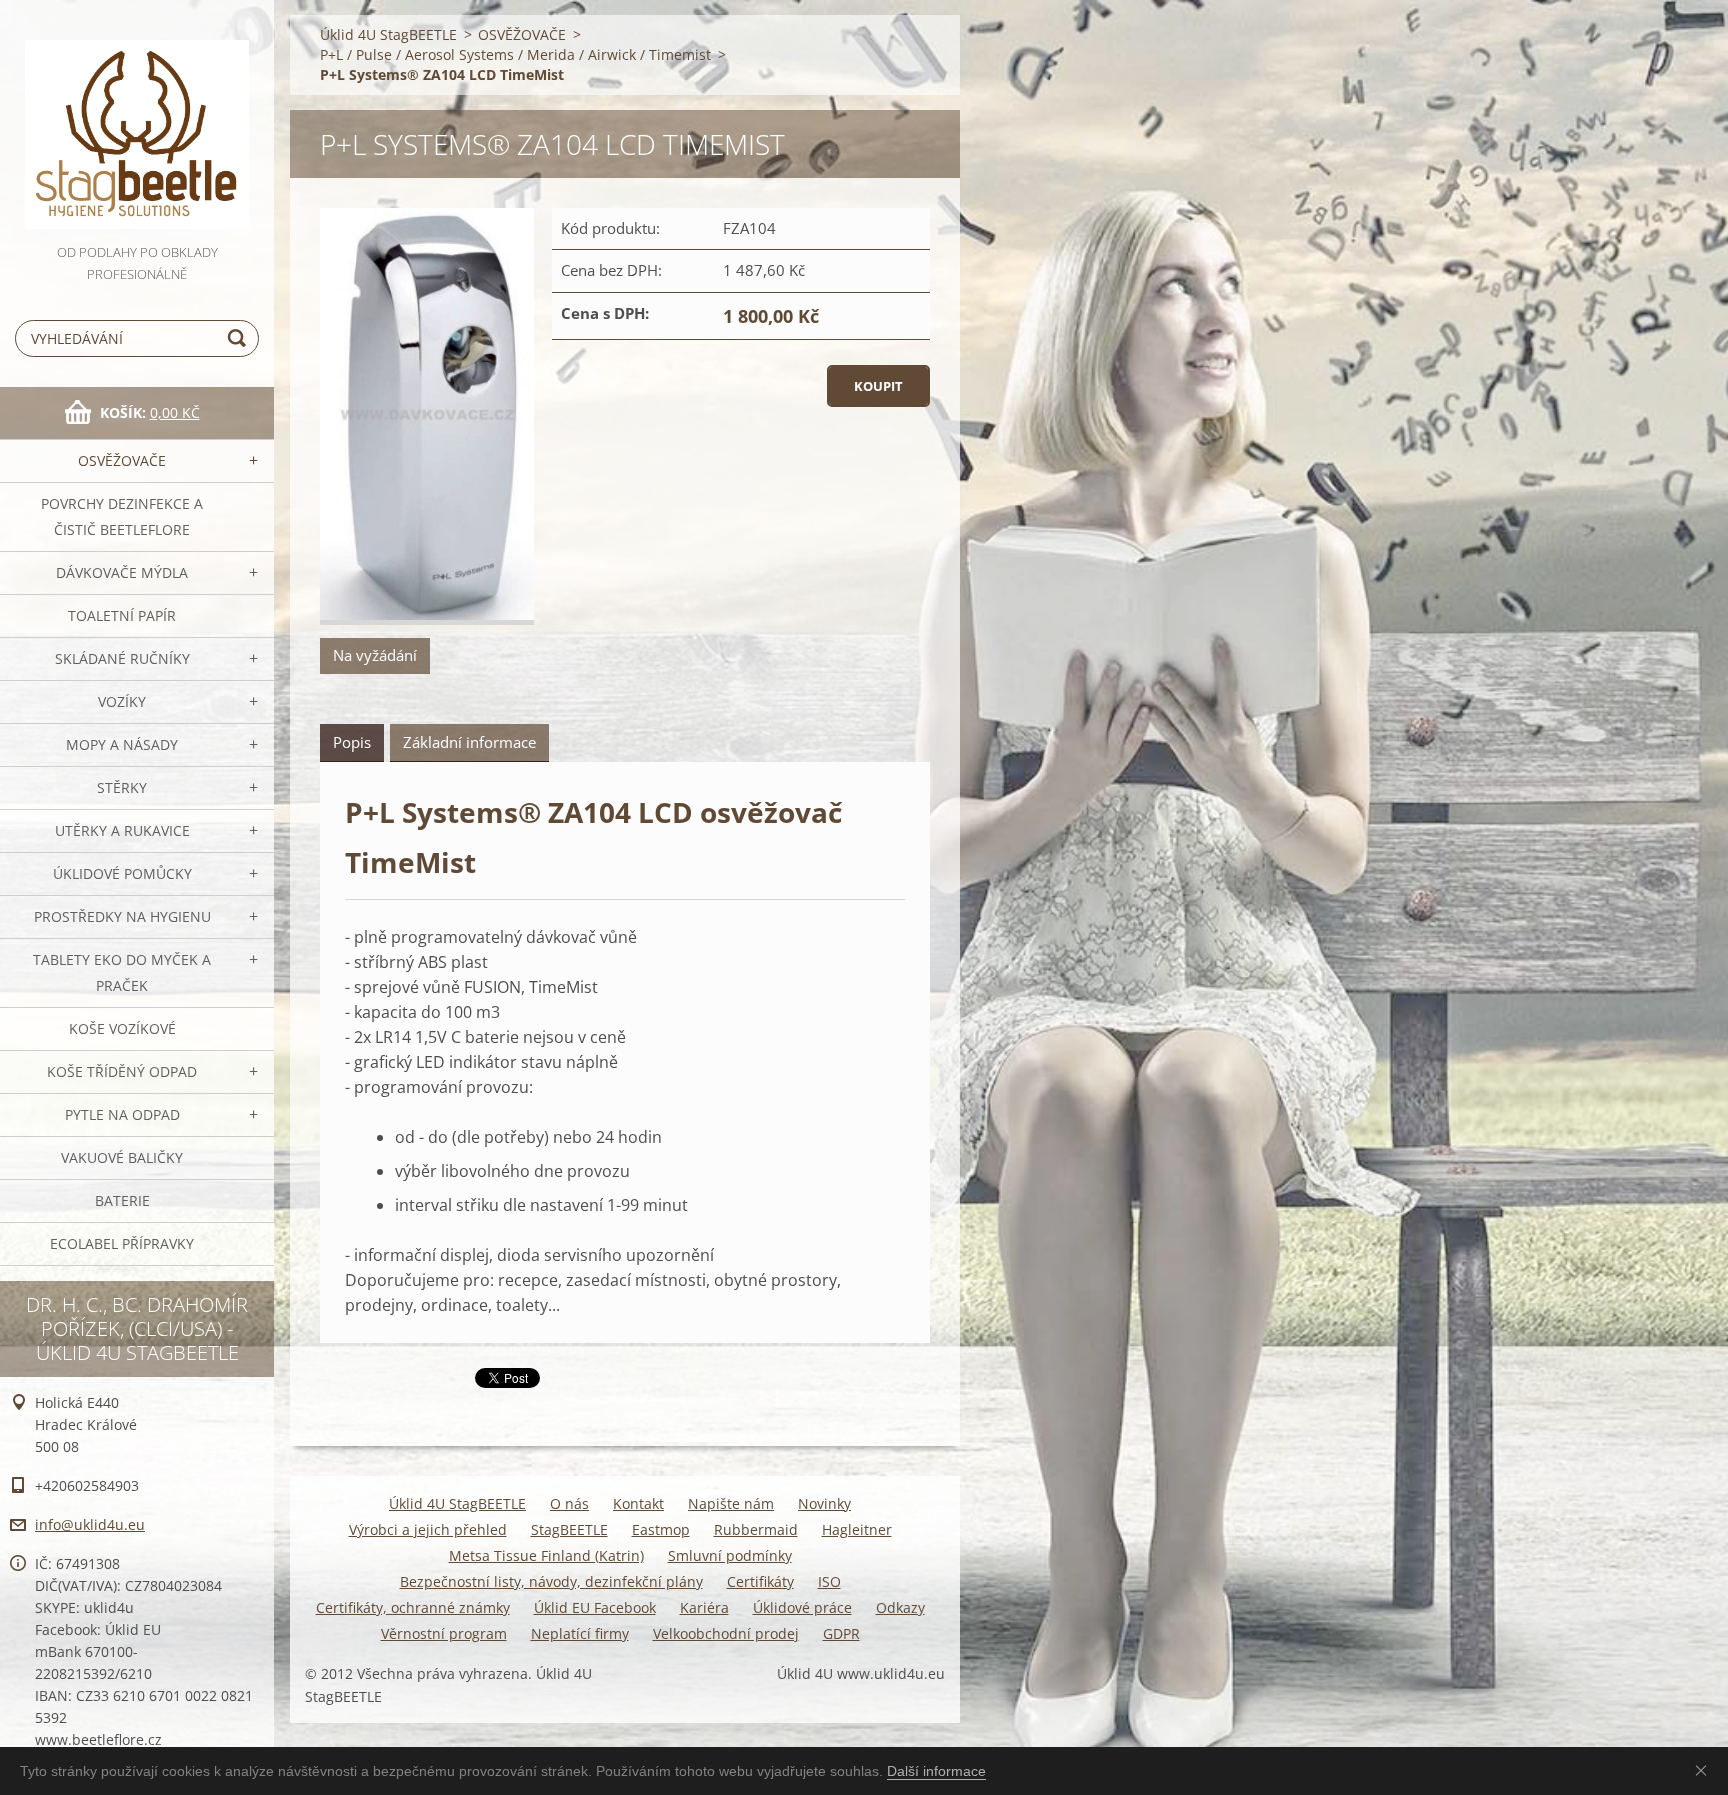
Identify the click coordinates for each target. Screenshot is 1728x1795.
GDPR (841, 1633)
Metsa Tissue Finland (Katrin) (546, 1555)
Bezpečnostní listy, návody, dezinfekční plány (551, 1581)
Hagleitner (857, 1529)
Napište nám (731, 1503)
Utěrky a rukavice (122, 830)
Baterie (122, 1200)
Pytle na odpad (122, 1114)
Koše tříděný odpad (122, 1071)
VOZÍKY (122, 701)
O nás (569, 1503)
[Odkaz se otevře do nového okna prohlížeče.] (427, 416)
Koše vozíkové (122, 1028)
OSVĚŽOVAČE (122, 460)
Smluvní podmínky (730, 1555)
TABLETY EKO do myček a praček (122, 972)
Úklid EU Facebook (595, 1607)
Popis (352, 742)
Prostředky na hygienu (122, 916)
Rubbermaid (756, 1529)
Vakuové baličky (122, 1157)
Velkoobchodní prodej (726, 1633)
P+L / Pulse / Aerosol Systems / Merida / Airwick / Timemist (515, 54)
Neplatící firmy (580, 1633)
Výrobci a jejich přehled (428, 1529)
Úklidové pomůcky (122, 873)
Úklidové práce (802, 1607)
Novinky (824, 1503)
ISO (829, 1581)
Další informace (936, 1771)
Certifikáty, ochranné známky (413, 1607)
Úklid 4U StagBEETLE (388, 34)
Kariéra (704, 1607)
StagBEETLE (569, 1529)
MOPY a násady (122, 744)
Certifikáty (760, 1581)
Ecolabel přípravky (122, 1243)
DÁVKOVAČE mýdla (122, 572)
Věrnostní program (444, 1633)
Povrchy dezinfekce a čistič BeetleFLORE (122, 516)
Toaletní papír (122, 615)
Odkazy (900, 1607)
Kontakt (638, 1503)
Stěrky (122, 787)
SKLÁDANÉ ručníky (122, 658)
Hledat (240, 338)
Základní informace (469, 742)
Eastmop (661, 1529)
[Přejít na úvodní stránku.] (137, 120)
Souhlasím (1705, 1770)
